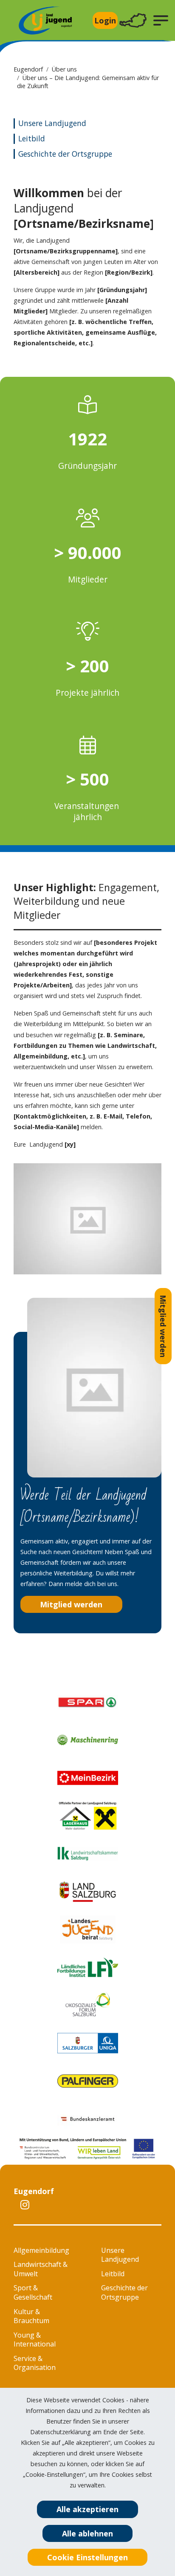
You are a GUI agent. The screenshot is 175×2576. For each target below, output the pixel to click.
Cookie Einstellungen (87, 2557)
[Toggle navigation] (133, 21)
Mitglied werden (163, 1326)
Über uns (64, 69)
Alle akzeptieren (87, 2509)
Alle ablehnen (87, 2533)
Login (105, 20)
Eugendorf (28, 69)
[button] (161, 20)
